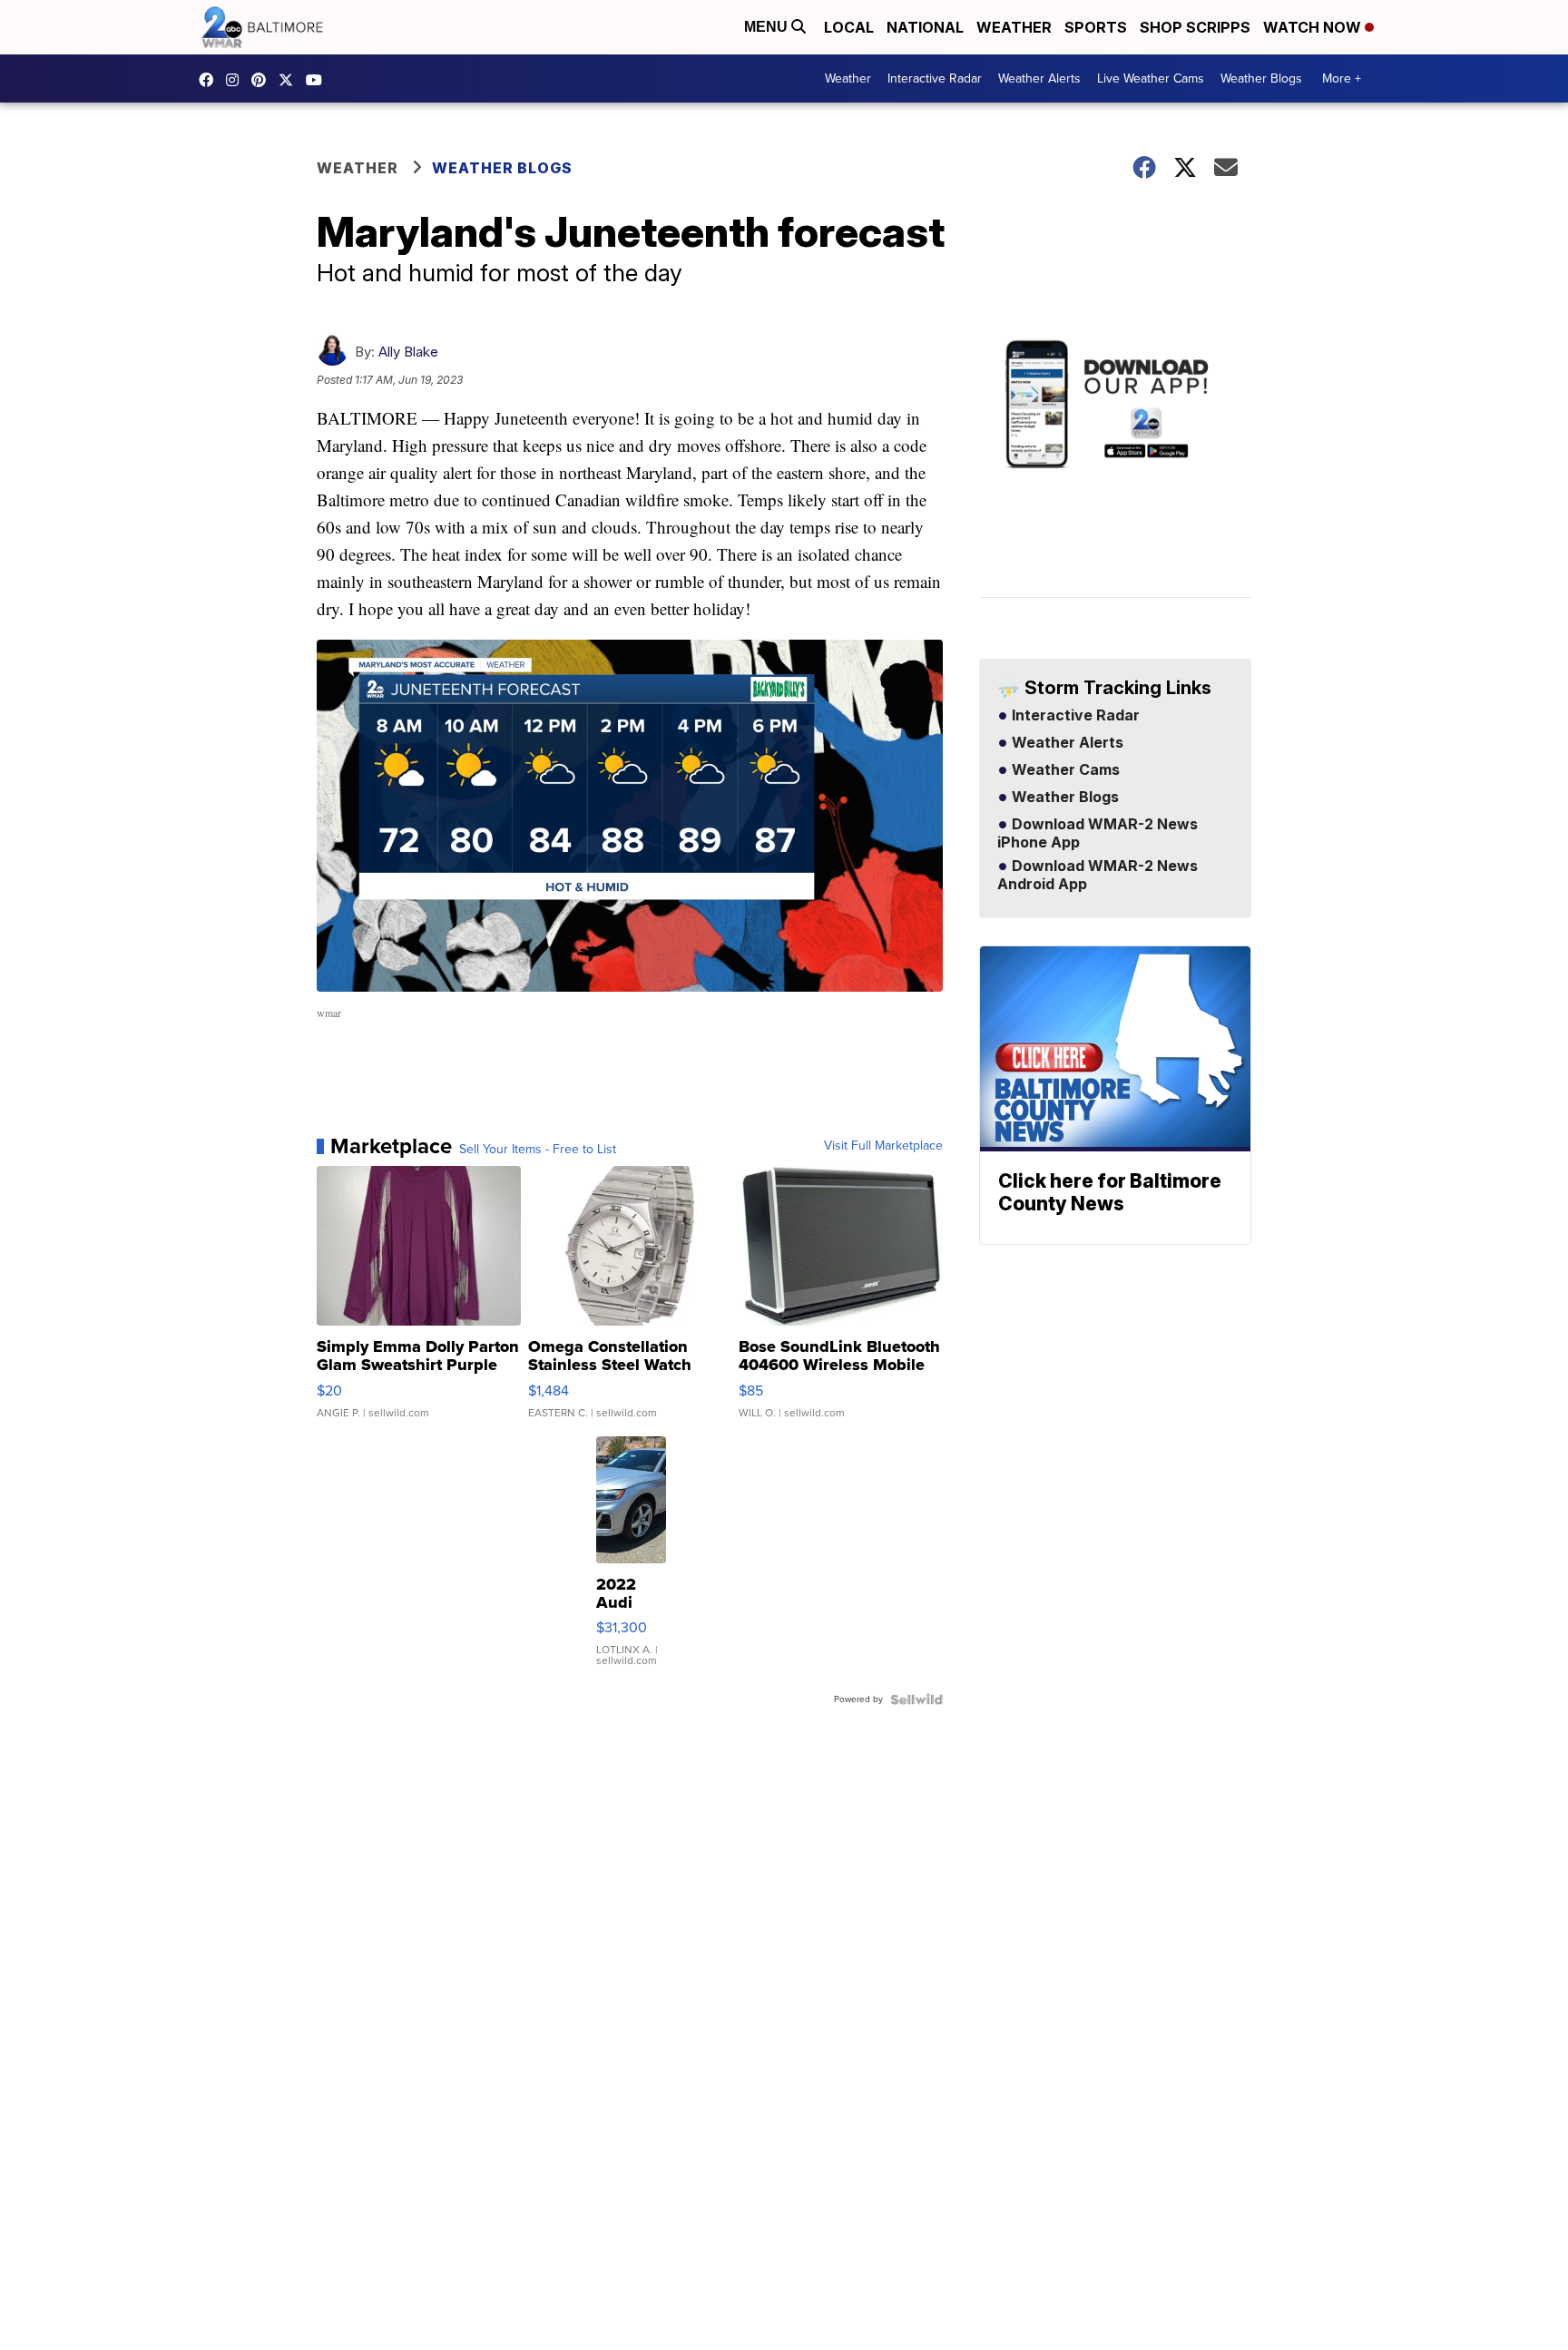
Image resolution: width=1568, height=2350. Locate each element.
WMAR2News (263, 80)
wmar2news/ (211, 80)
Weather (1014, 27)
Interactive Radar (935, 78)
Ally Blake (408, 352)
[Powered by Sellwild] (916, 1699)
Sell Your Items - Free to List (538, 1150)
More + (1342, 78)
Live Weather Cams (1151, 78)
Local (849, 27)
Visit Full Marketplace (883, 1146)
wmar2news (237, 80)
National (925, 27)
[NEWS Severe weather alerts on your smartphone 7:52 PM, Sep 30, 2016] (1115, 467)
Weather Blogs (1261, 78)
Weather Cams (1064, 770)
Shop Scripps (1195, 27)
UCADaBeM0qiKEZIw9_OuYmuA (318, 80)
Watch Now (1314, 27)
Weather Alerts (1039, 78)
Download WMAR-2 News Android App (1098, 876)
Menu (768, 27)
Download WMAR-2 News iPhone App (1098, 834)
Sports (1096, 27)
